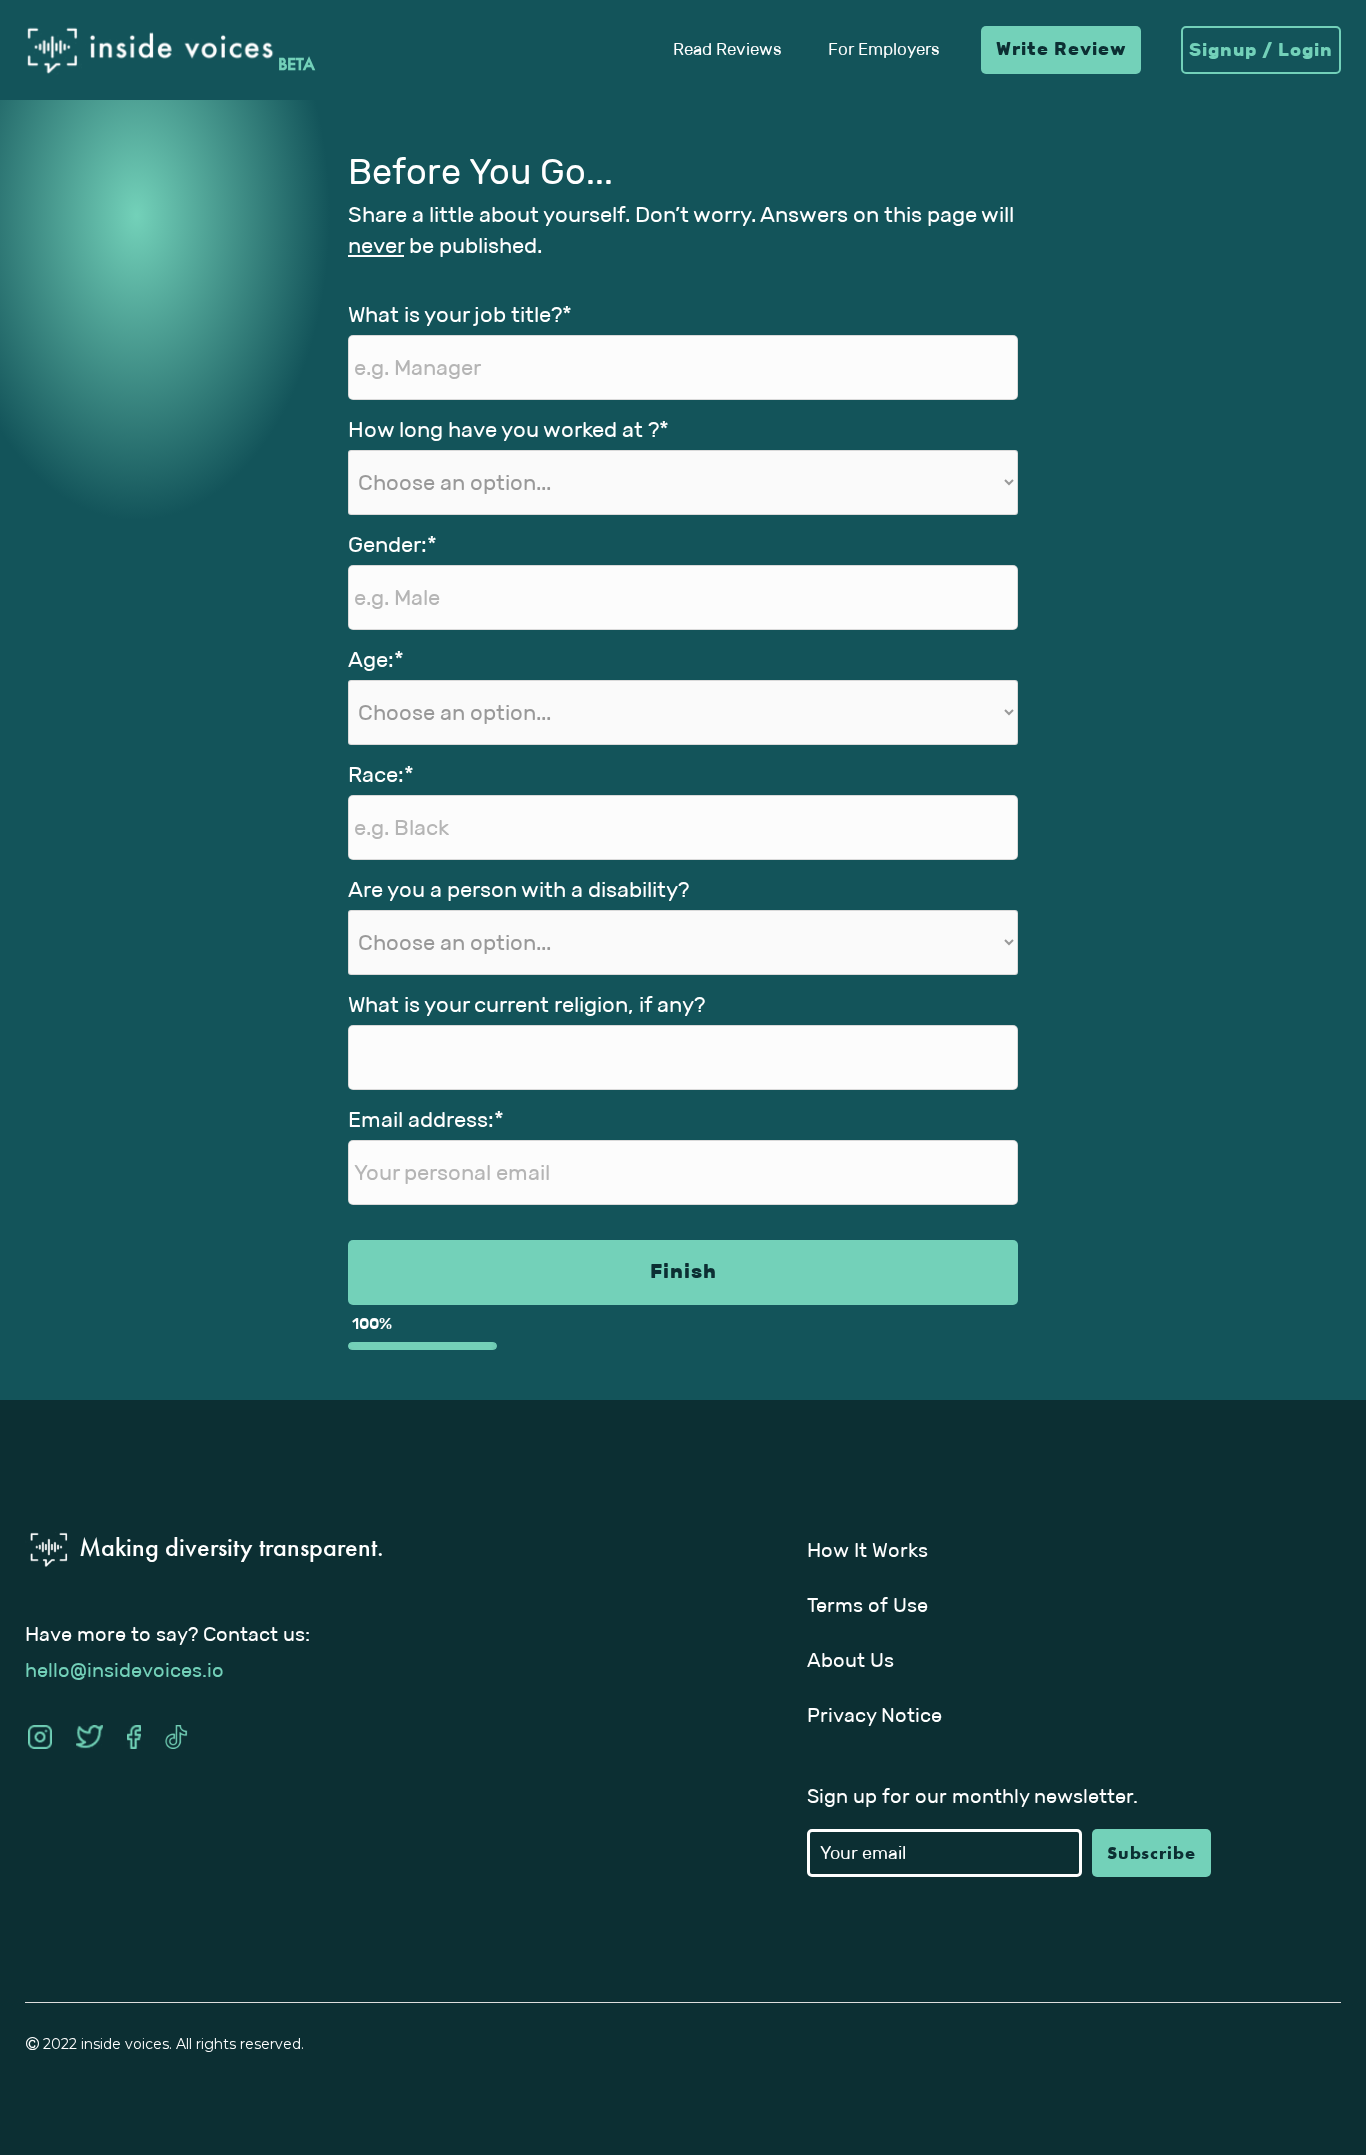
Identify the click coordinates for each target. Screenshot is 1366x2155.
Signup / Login (1261, 50)
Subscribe (1151, 1852)
